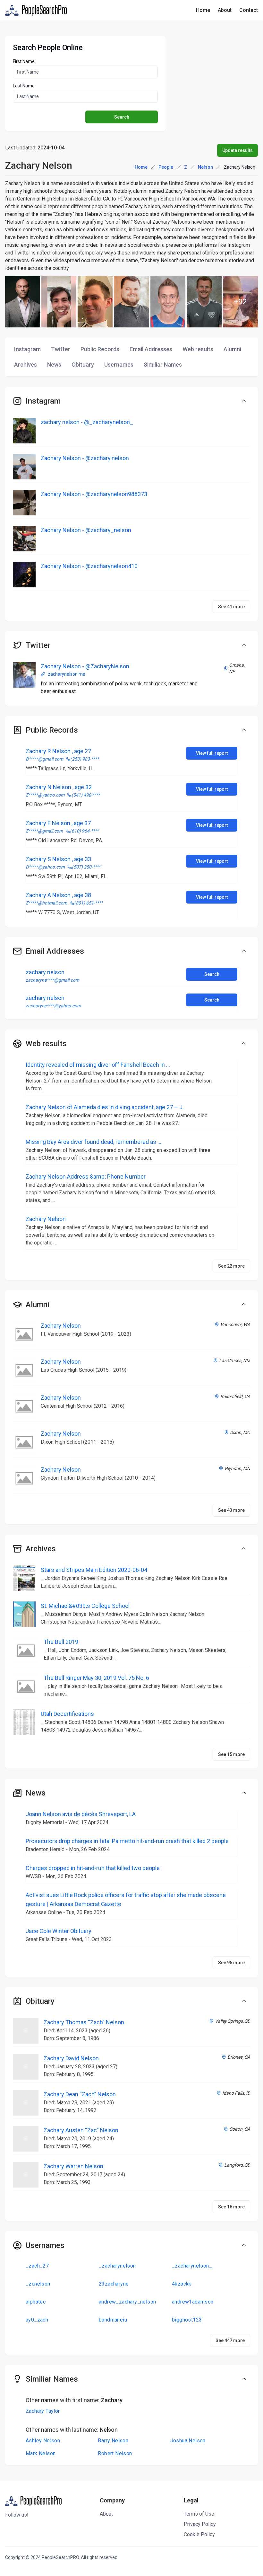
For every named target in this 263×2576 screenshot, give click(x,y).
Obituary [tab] (83, 365)
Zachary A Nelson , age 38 (58, 895)
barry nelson (113, 2441)
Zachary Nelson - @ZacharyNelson (85, 666)
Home (203, 10)
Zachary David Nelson (71, 2058)
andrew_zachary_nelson (127, 2302)
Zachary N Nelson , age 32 (59, 787)
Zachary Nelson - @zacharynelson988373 (94, 494)
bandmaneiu (113, 2320)
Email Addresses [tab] (151, 349)
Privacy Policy (200, 2524)
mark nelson (41, 2453)
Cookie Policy (199, 2534)
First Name (24, 61)
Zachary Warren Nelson (73, 2166)
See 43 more (231, 1510)
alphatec (36, 2302)
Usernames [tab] (119, 365)
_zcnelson (38, 2284)
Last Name (24, 86)
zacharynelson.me (67, 674)
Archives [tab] (25, 365)
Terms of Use (199, 2514)
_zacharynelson (117, 2266)
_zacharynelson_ (192, 2266)
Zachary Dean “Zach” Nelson (80, 2094)
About (225, 10)
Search (212, 974)
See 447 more (230, 2340)
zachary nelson (45, 972)
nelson (205, 167)
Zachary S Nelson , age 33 (58, 859)
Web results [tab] (198, 349)
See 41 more (231, 607)
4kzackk (182, 2284)
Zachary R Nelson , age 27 (58, 751)
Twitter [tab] (61, 349)
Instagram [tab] (27, 349)
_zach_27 (37, 2266)
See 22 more (231, 1266)
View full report (212, 753)
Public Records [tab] (100, 349)
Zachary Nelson (61, 1326)
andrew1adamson (193, 2302)
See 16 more (231, 2207)
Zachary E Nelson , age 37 (58, 823)
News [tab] (54, 365)
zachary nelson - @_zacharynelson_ (87, 422)
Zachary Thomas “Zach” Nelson (84, 2022)
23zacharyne (114, 2284)
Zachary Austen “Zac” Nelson (81, 2130)
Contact (249, 10)
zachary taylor (43, 2411)
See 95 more (231, 1963)
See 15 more (231, 1754)
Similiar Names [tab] (163, 365)
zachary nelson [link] (240, 167)
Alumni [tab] (232, 349)
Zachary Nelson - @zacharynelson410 (89, 566)
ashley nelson (43, 2441)
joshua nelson (188, 2441)
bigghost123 (187, 2320)
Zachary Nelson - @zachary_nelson (86, 530)
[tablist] (131, 357)
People (166, 167)
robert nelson (115, 2453)
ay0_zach (37, 2320)
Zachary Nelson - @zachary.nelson (85, 458)
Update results (238, 150)
